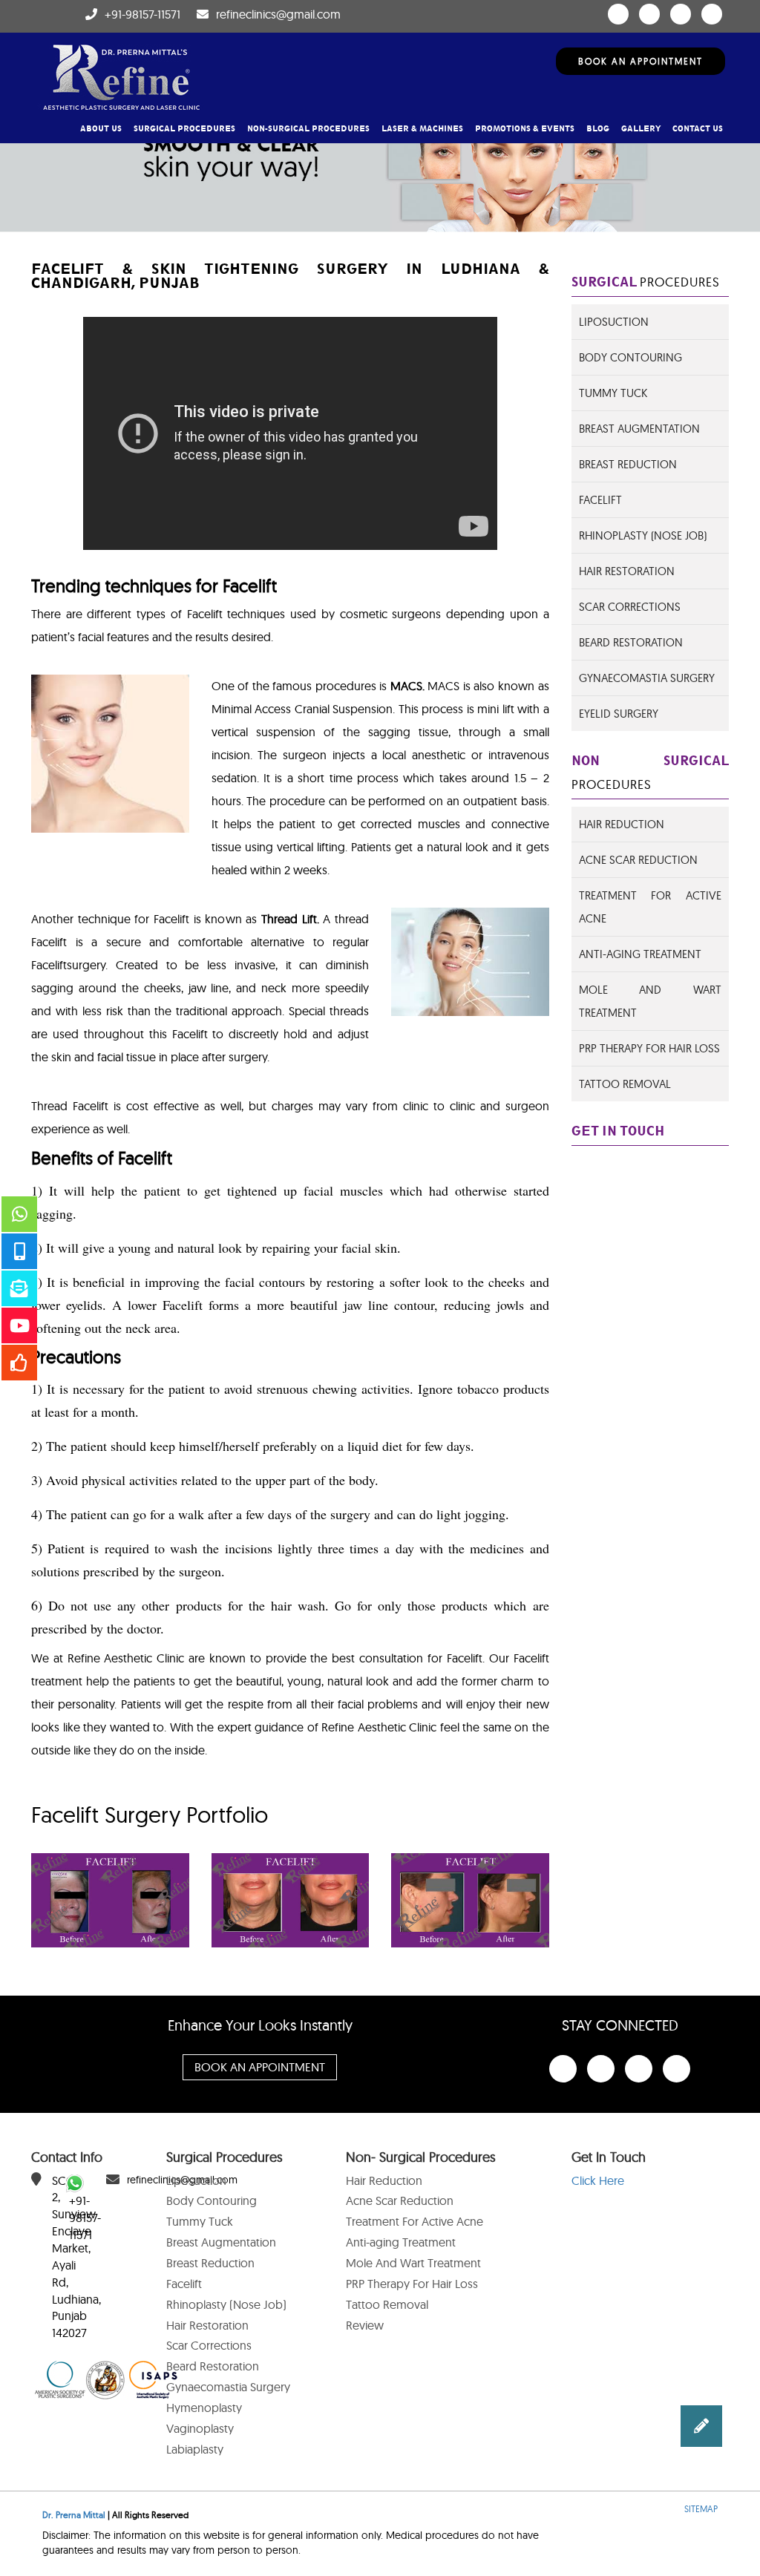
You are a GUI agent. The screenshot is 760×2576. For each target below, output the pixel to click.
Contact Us (698, 129)
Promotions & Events (525, 129)
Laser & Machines (422, 129)
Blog (598, 129)
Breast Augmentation (639, 429)
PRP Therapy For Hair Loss (649, 1048)
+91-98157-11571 (142, 14)
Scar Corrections (630, 607)
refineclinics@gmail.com (278, 14)
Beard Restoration (631, 642)
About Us (101, 129)
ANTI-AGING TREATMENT (640, 954)
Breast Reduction (628, 464)
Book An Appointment (641, 61)
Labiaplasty (195, 2449)
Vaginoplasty (200, 2428)
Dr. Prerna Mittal (74, 2515)
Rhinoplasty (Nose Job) (643, 535)
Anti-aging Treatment (401, 2242)
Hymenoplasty (204, 2408)
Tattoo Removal (625, 1084)
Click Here (598, 2180)
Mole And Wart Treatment (651, 1001)
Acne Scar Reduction (638, 860)
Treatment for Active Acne (651, 907)
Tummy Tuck (613, 393)
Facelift (600, 500)
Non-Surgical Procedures (308, 129)
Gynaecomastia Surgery (647, 678)
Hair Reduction (622, 824)
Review (365, 2325)
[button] (701, 2426)
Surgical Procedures (184, 129)
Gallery (641, 129)
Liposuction (614, 322)
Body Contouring (630, 357)
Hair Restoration (627, 571)
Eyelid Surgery (619, 714)
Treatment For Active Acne (415, 2221)
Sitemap (701, 2509)
